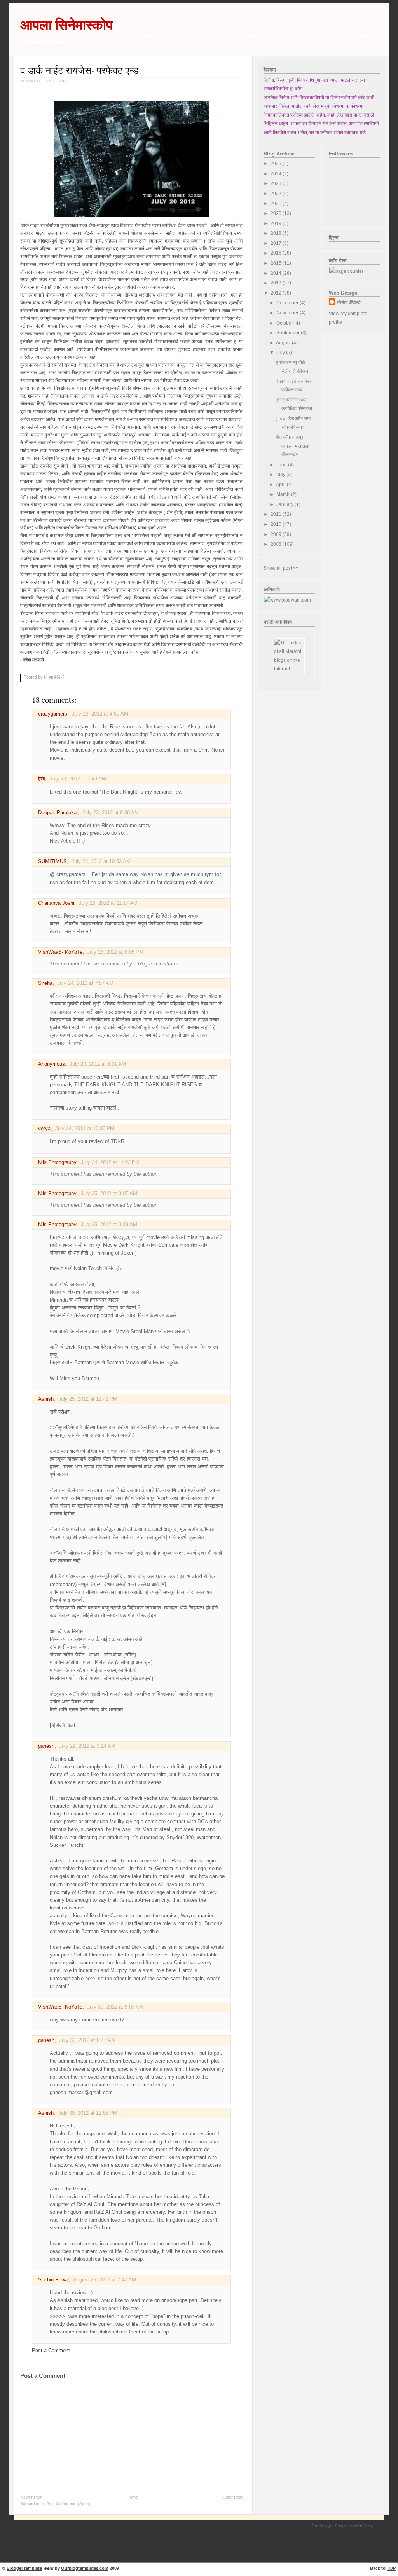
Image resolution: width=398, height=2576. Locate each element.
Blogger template (24, 2568)
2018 (277, 233)
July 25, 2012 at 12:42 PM (88, 1399)
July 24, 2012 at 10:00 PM (85, 1129)
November (288, 313)
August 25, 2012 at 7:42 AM (105, 2280)
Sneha (45, 983)
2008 (277, 544)
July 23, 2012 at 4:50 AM (100, 714)
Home (132, 2497)
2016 (277, 253)
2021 (277, 204)
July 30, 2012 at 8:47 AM (87, 2040)
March (284, 494)
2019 (277, 223)
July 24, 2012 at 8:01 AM (98, 1064)
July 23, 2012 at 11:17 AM (108, 903)
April (281, 485)
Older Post (232, 2497)
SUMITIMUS (52, 862)
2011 (277, 514)
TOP (391, 2568)
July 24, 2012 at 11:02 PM (110, 1162)
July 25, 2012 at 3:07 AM (109, 1194)
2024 (277, 174)
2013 (277, 283)
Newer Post (31, 2497)
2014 (277, 273)
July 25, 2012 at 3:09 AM (109, 1225)
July (281, 353)
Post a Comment (51, 2351)
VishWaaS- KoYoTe (60, 952)
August (284, 343)
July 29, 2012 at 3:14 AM (87, 1746)
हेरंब (42, 779)
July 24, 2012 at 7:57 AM (85, 983)
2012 (277, 293)
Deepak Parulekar (58, 813)
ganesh (46, 1746)
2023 (277, 183)
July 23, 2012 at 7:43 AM (78, 779)
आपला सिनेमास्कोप (66, 25)
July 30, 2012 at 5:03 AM (115, 2007)
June (282, 465)
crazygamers (53, 714)
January (285, 504)
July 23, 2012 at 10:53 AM (101, 862)
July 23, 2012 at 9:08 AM (111, 813)
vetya (44, 1129)
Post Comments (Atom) (68, 2504)
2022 (277, 194)
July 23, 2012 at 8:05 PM (115, 952)
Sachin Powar (53, 2280)
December (288, 303)
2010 (277, 524)
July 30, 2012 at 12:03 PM (88, 2113)
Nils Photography (57, 1162)
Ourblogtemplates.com (85, 2568)
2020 (277, 213)
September (289, 333)
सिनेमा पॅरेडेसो (348, 303)
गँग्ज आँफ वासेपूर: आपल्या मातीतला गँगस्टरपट (292, 446)
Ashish (46, 1399)
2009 (277, 534)
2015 (277, 263)
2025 (277, 164)
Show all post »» (281, 568)
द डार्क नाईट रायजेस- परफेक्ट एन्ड (79, 70)
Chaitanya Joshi (56, 903)
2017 (277, 243)
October (285, 323)
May (281, 475)
